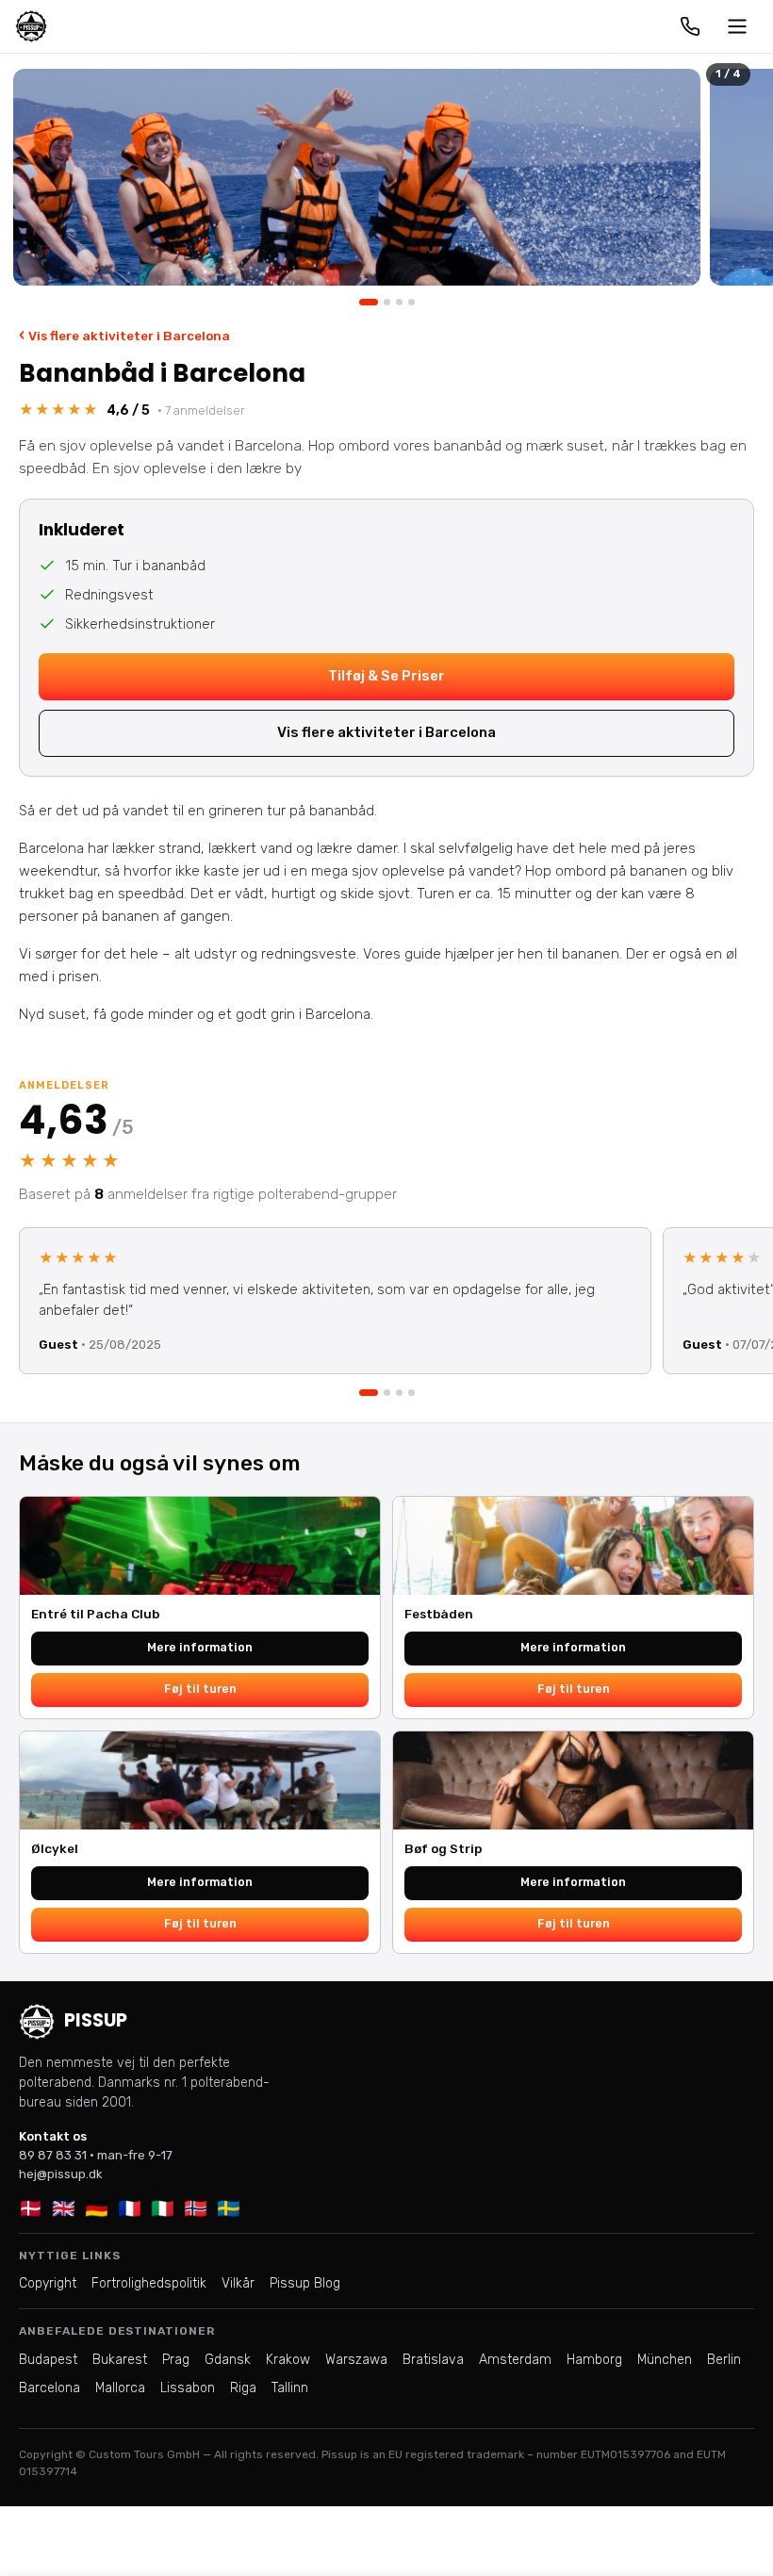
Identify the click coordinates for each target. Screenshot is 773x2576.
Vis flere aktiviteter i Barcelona (124, 335)
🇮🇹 (163, 2208)
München (665, 2360)
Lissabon (188, 2388)
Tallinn (290, 2388)
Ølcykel (55, 1848)
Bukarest (120, 2360)
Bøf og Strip (443, 1848)
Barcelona (49, 2388)
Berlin (724, 2360)
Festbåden (439, 1614)
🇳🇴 (196, 2208)
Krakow (288, 2360)
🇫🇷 (130, 2208)
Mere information (200, 1647)
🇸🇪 (229, 2208)
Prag (176, 2360)
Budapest (48, 2360)
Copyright (48, 2283)
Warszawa (356, 2360)
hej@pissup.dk (61, 2174)
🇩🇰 (31, 2208)
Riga (243, 2388)
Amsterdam (515, 2360)
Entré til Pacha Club (95, 1614)
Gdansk (228, 2360)
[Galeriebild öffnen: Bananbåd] (357, 177)
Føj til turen (200, 1689)
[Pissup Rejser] (31, 26)
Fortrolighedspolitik (149, 2283)
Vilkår (238, 2283)
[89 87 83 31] (690, 26)
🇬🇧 (64, 2208)
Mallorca (120, 2388)
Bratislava (433, 2360)
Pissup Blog (305, 2283)
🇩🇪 (97, 2208)
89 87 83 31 (53, 2155)
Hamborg (594, 2360)
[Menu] (737, 26)
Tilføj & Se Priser (386, 676)
